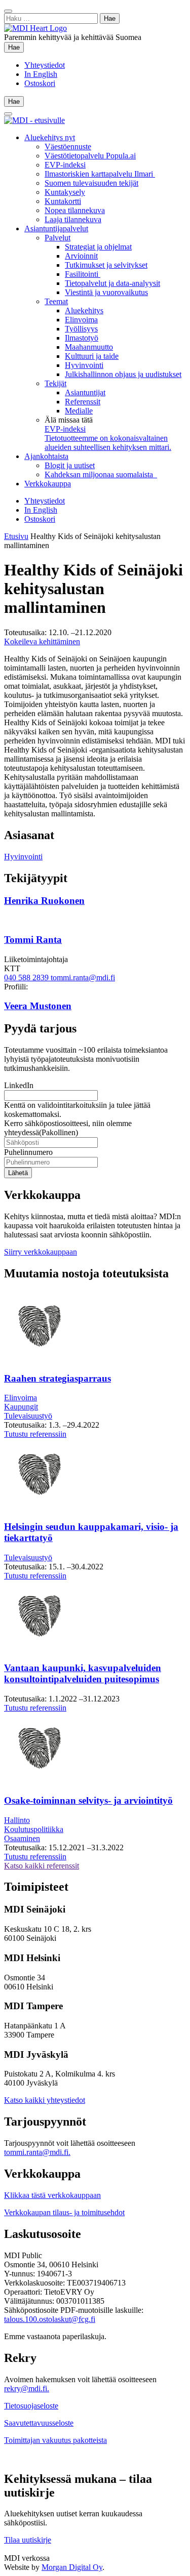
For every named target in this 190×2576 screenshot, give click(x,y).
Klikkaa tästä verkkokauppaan (52, 2195)
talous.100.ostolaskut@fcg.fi (50, 2319)
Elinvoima (81, 320)
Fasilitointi (83, 274)
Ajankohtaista (46, 456)
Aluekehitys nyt (50, 137)
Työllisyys (81, 329)
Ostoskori (40, 83)
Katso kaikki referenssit (42, 1866)
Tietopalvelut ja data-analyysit (112, 283)
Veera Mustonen (38, 1006)
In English (41, 74)
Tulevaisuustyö (28, 1416)
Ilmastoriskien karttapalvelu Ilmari (100, 174)
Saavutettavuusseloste (39, 2423)
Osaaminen (22, 1838)
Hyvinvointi (84, 365)
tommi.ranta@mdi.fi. (37, 2152)
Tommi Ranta (33, 940)
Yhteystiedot (45, 65)
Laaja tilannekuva (73, 219)
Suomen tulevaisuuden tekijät (91, 183)
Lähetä (18, 1173)
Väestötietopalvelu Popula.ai (90, 156)
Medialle (79, 411)
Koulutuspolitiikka (34, 1829)
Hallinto (17, 1820)
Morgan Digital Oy (72, 2567)
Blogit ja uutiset (70, 465)
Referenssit (83, 402)
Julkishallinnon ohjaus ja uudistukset (123, 374)
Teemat (56, 301)
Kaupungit (21, 1407)
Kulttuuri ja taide (92, 356)
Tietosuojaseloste (31, 2406)
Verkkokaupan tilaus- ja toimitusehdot (64, 2212)
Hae (16, 47)
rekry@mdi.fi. (27, 2388)
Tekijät (55, 383)
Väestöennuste (68, 147)
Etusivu (16, 536)
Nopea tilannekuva (75, 210)
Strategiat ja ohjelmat (98, 247)
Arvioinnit (81, 256)
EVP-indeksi (65, 165)
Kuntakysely (65, 192)
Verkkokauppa (48, 484)
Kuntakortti (63, 201)
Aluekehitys (84, 310)
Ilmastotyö (82, 338)
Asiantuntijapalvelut (56, 228)
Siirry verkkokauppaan (41, 1252)
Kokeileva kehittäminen (42, 641)
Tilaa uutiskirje (28, 2540)
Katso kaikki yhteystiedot (45, 2100)
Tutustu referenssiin (35, 1434)
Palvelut (58, 238)
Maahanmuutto (89, 347)
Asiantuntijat (85, 392)
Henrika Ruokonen (44, 901)
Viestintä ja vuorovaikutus (106, 292)
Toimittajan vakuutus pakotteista (55, 2440)
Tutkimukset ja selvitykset (106, 265)
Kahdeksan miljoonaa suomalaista (101, 474)
